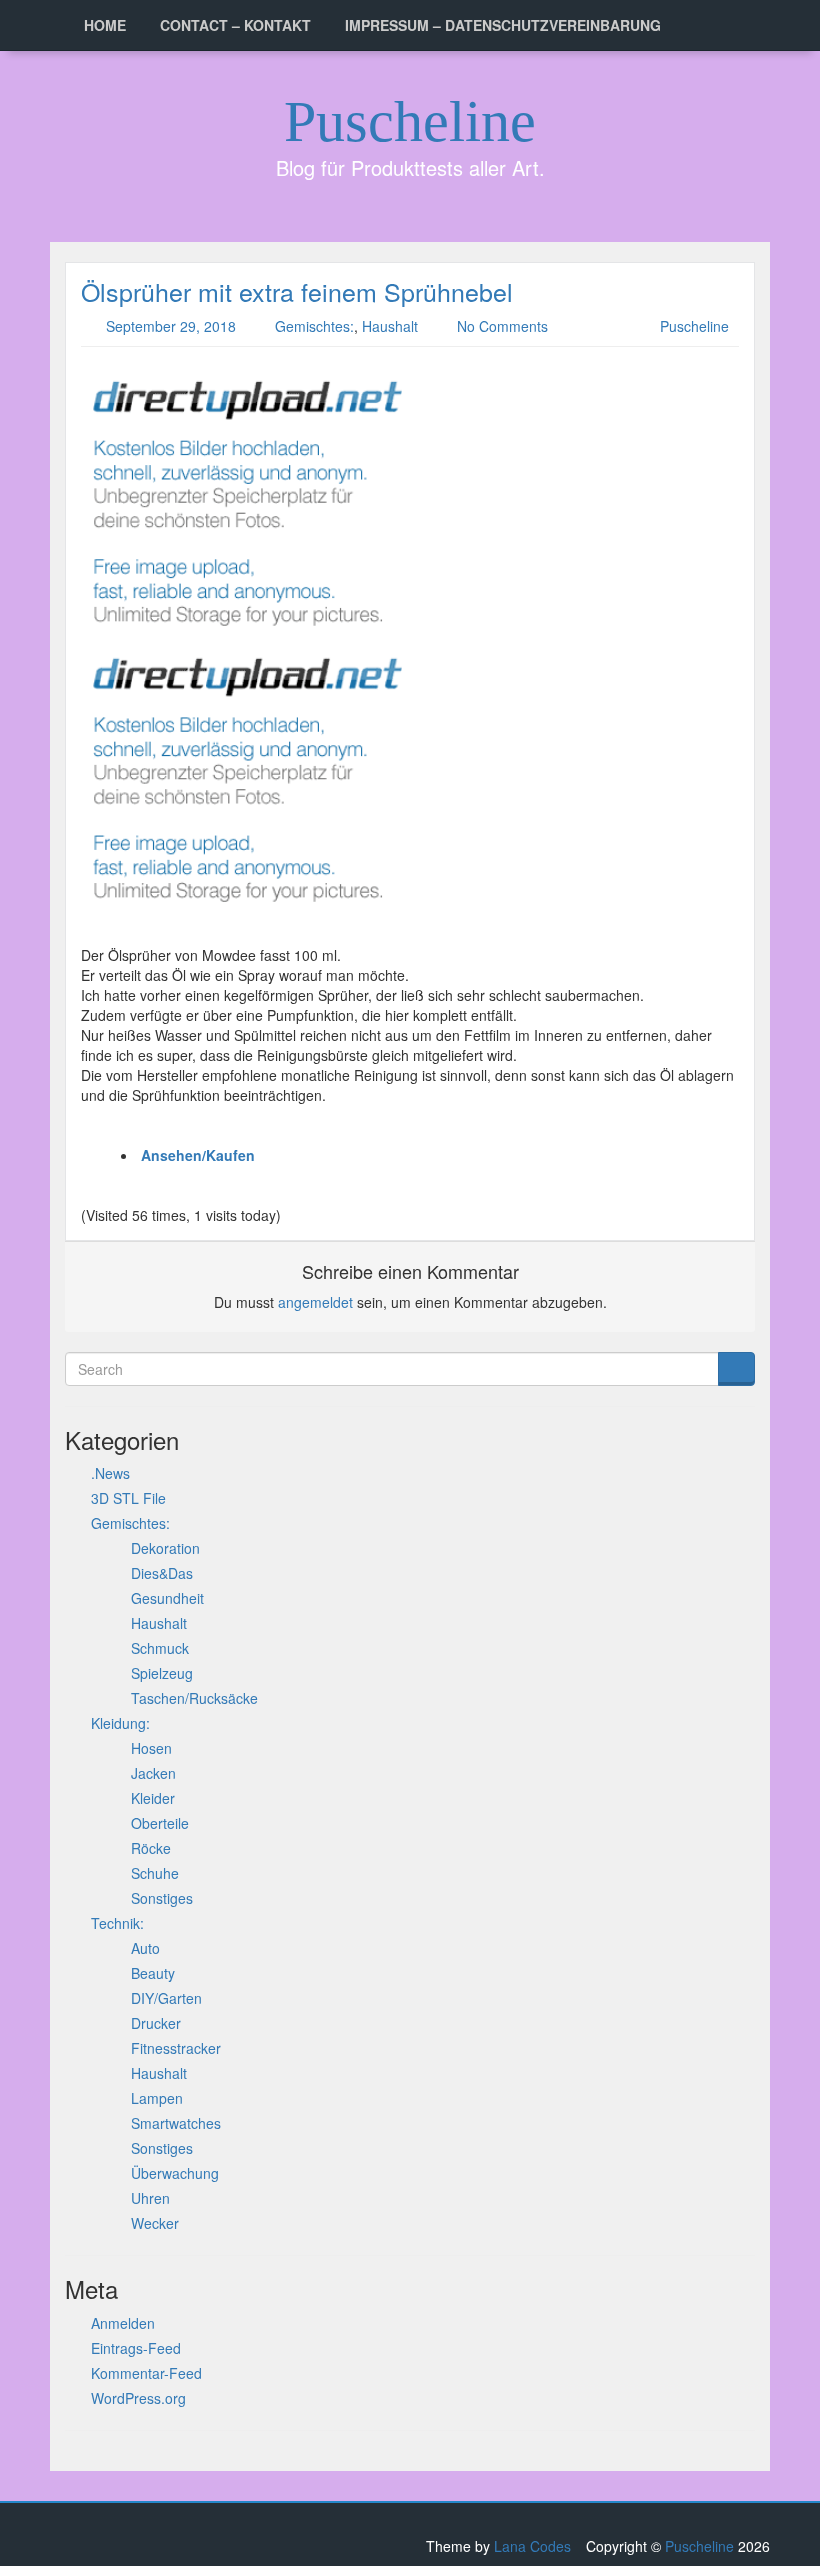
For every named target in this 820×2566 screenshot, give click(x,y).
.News (110, 1473)
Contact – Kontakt (235, 25)
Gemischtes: (314, 326)
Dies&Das (162, 1573)
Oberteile (160, 1823)
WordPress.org (138, 2398)
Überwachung (175, 2173)
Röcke (151, 1848)
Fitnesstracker (176, 2048)
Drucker (156, 2023)
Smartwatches (176, 2123)
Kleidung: (120, 1723)
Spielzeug (162, 1673)
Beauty (153, 1973)
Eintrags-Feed (136, 2348)
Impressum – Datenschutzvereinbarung (503, 25)
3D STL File (128, 1498)
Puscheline (410, 121)
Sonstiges (162, 1898)
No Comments (502, 326)
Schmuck (160, 1648)
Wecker (155, 2223)
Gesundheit (167, 1598)
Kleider (153, 1798)
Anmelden (123, 2323)
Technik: (117, 1923)
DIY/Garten (166, 1998)
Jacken (153, 1773)
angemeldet (315, 1302)
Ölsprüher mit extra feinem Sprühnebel (297, 291)
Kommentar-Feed (146, 2373)
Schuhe (155, 1873)
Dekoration (165, 1548)
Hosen (151, 1748)
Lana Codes (532, 2546)
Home (105, 25)
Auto (145, 1948)
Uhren (150, 2198)
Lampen (157, 2098)
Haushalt (390, 326)
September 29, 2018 (171, 326)
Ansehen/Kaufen (198, 1155)
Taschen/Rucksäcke (194, 1698)
